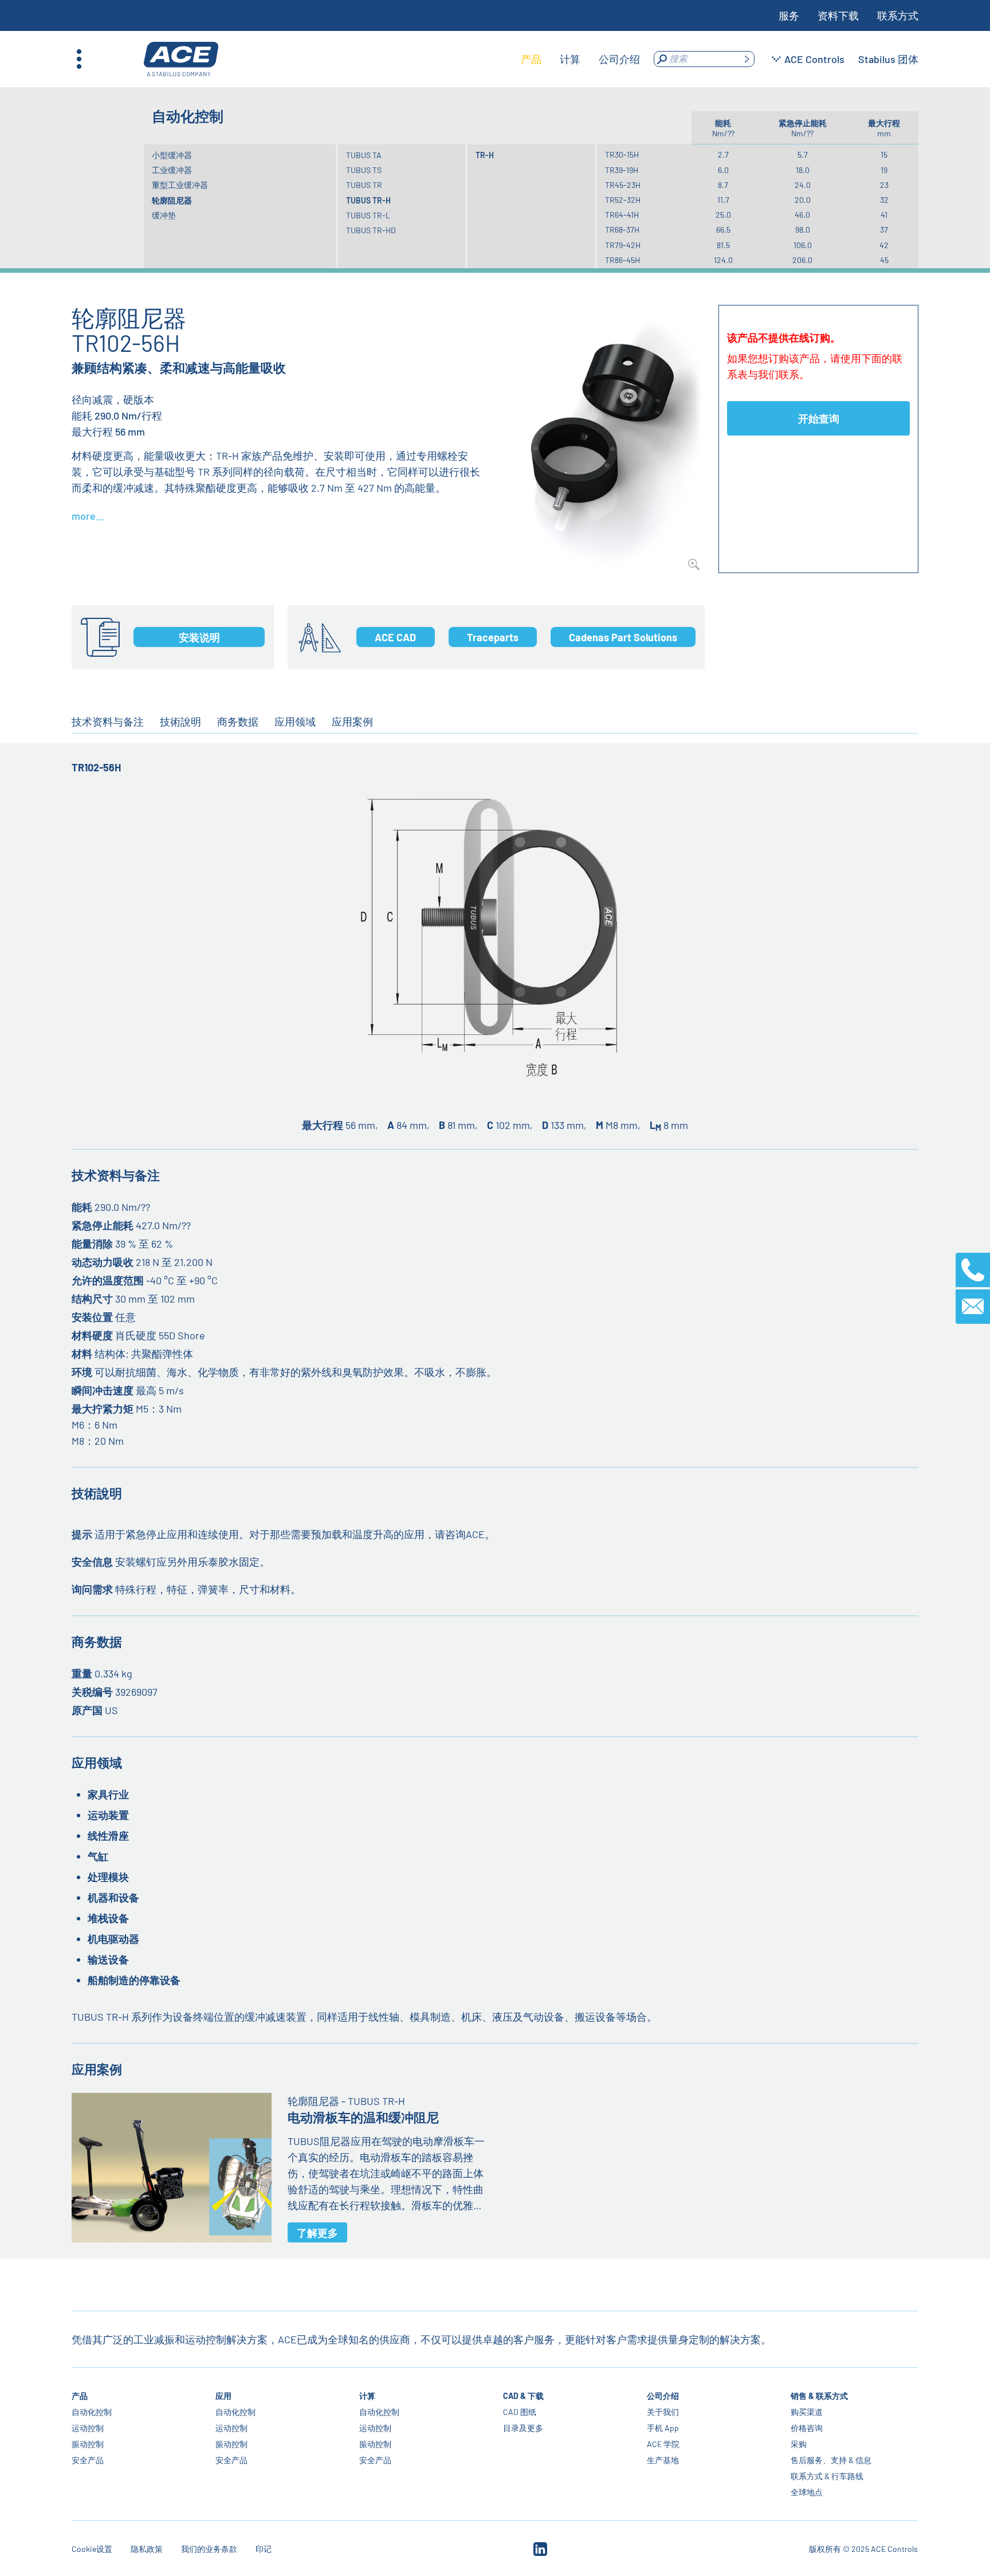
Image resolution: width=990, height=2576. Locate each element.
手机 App (663, 2428)
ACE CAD (395, 637)
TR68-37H (622, 230)
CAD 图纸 (520, 2412)
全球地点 (807, 2492)
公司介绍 (663, 2396)
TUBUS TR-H (368, 200)
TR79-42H (623, 245)
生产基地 (663, 2460)
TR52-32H (623, 200)
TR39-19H (622, 170)
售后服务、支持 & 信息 (831, 2460)
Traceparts (493, 637)
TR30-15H (622, 154)
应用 (223, 2396)
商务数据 (238, 722)
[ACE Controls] (181, 59)
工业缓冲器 (172, 170)
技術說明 (180, 722)
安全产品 (88, 2460)
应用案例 (352, 722)
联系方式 (898, 15)
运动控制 (88, 2428)
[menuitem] (531, 59)
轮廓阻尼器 (172, 200)
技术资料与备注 (108, 722)
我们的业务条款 (209, 2549)
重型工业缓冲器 (180, 185)
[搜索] (747, 59)
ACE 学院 (663, 2444)
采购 (799, 2444)
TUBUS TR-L (368, 215)
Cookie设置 (92, 2549)
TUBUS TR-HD (371, 230)
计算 (367, 2396)
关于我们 (663, 2412)
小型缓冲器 (172, 155)
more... (88, 516)
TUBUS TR (364, 185)
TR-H (485, 155)
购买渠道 (807, 2412)
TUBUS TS (364, 170)
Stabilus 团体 (888, 59)
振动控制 (88, 2444)
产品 (80, 2396)
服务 (789, 15)
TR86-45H (622, 260)
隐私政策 (147, 2549)
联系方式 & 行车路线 (827, 2476)
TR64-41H (622, 215)
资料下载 (838, 15)
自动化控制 (92, 2412)
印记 (264, 2549)
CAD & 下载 (523, 2396)
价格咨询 (807, 2428)
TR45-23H (623, 185)
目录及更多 (523, 2428)
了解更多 (317, 2233)
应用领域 (295, 722)
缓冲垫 (164, 215)
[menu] (580, 59)
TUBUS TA (364, 155)
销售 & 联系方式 (819, 2396)
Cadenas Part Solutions (623, 637)
